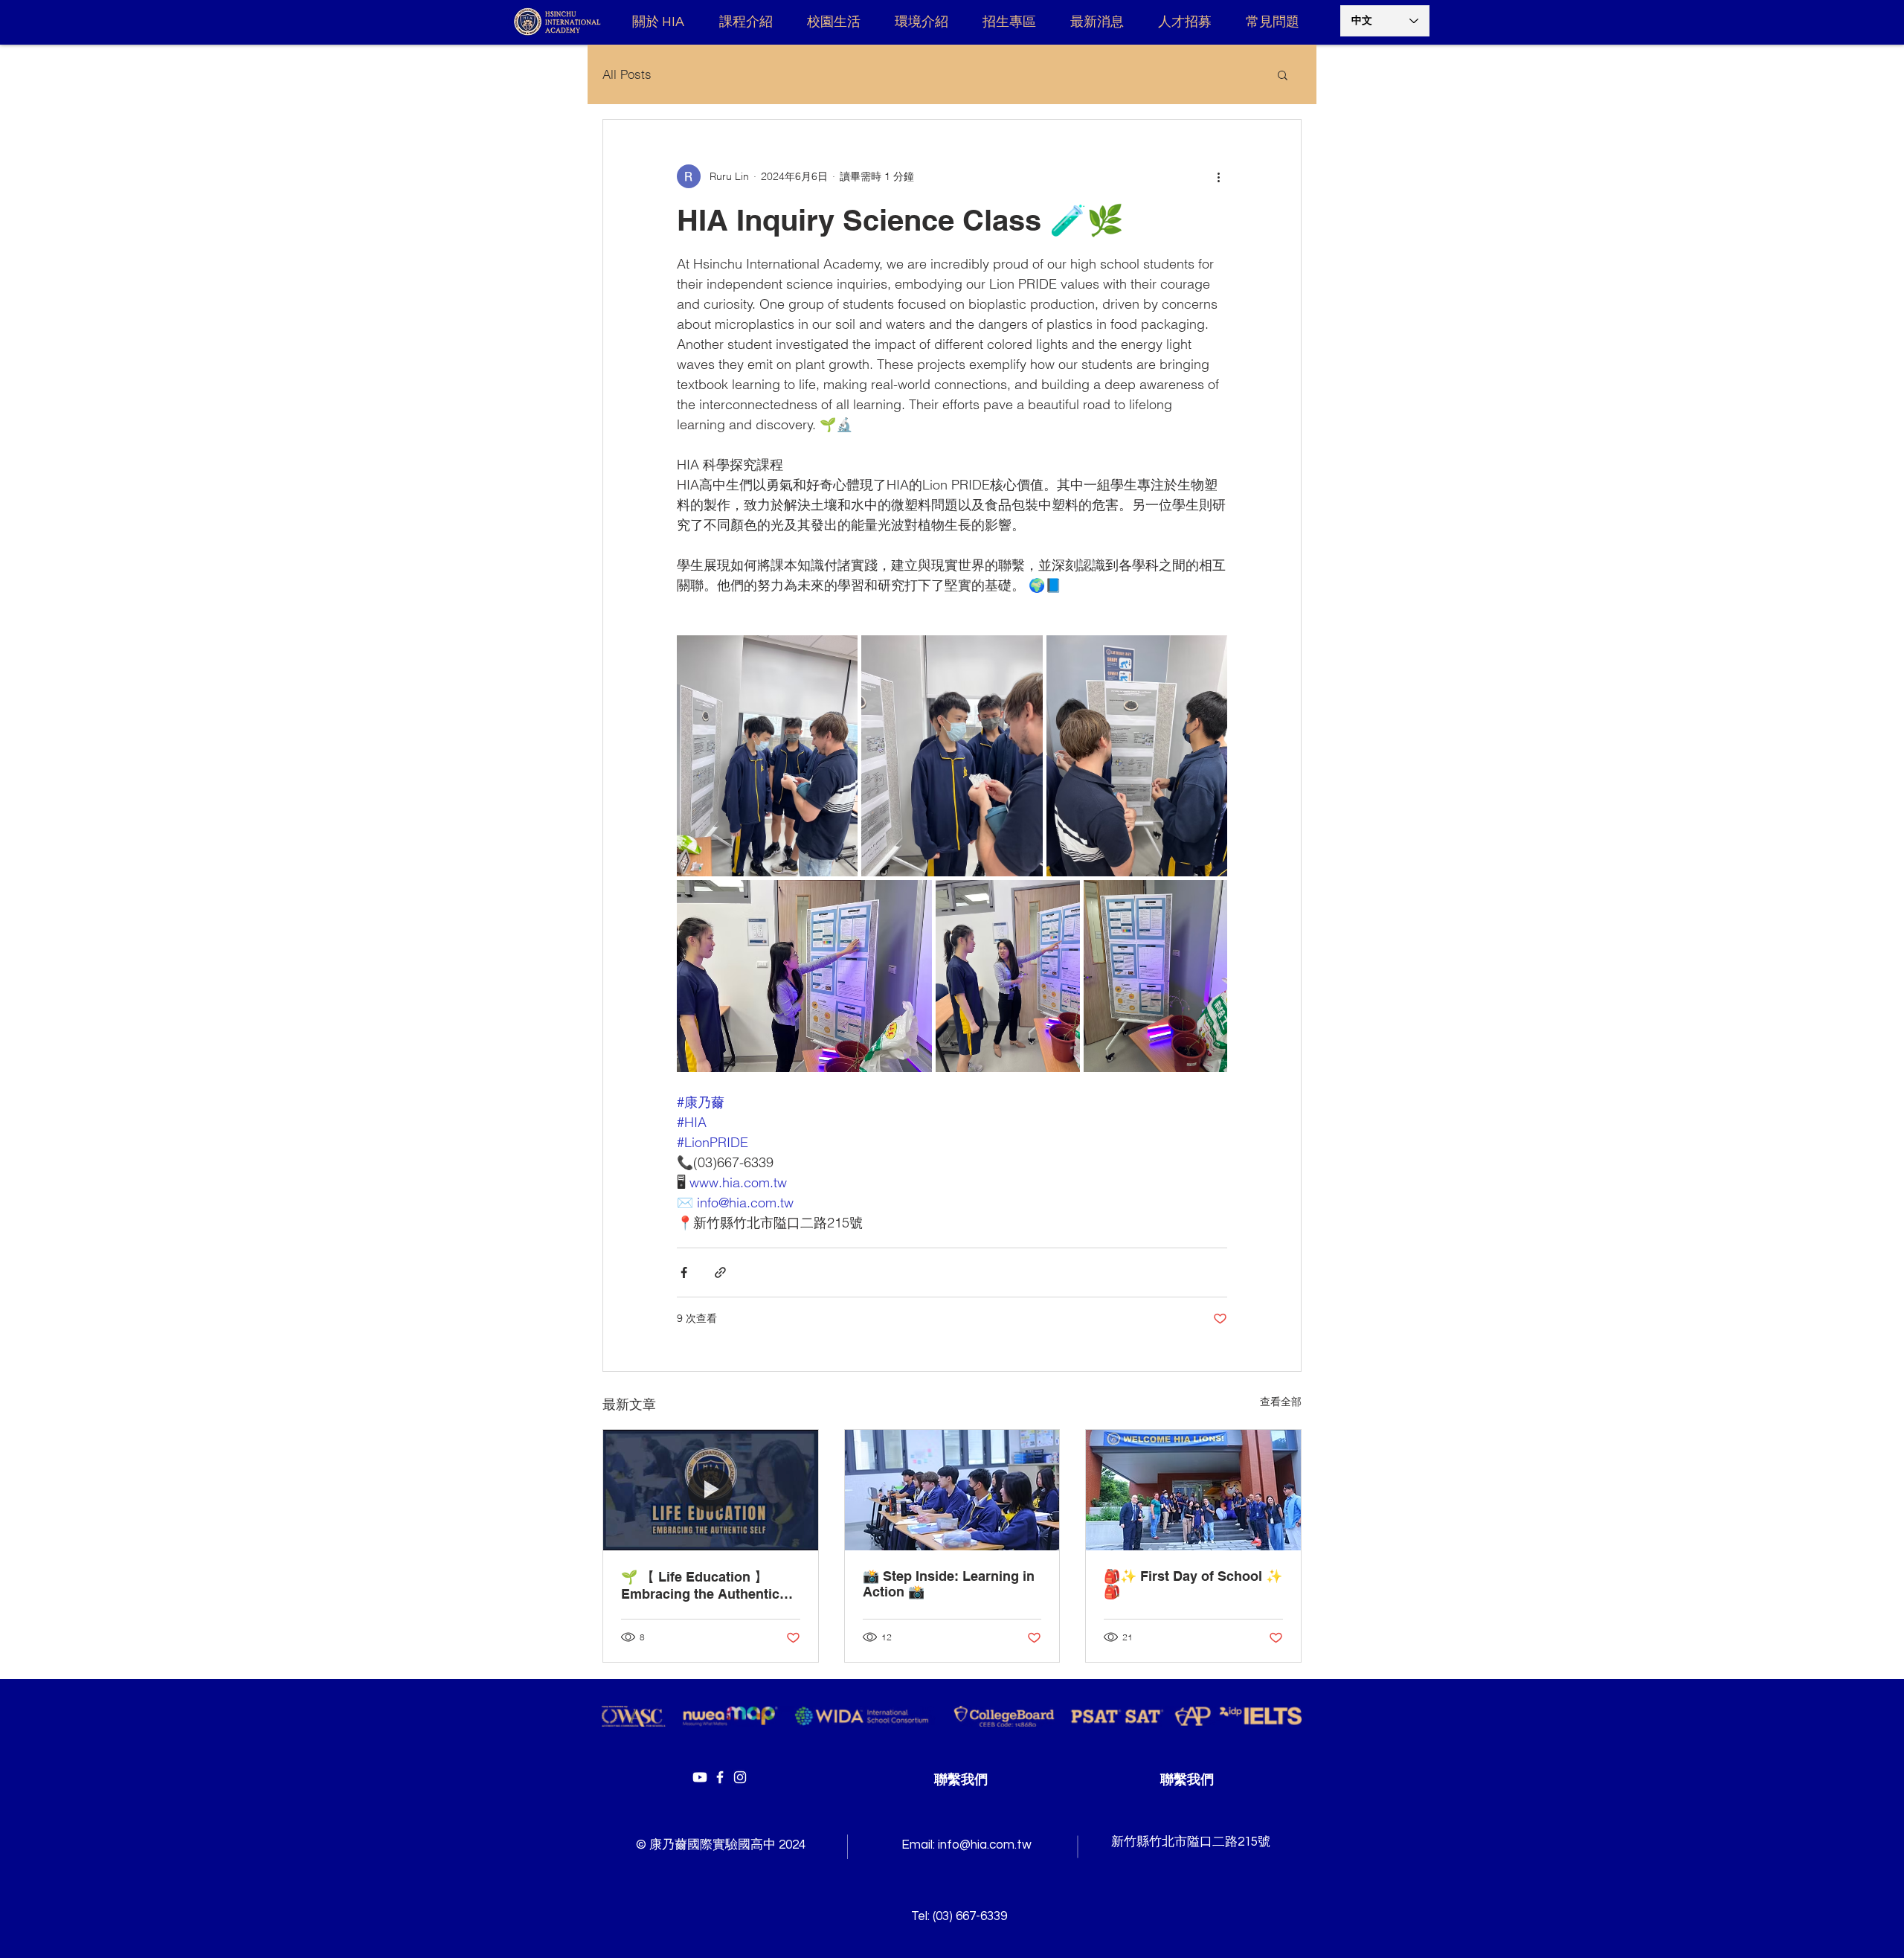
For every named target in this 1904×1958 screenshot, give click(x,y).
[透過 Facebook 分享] (684, 1272)
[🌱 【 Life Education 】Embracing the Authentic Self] (711, 1490)
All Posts (627, 74)
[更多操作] (1218, 176)
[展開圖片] (767, 756)
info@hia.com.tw (985, 1845)
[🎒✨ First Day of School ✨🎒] (1193, 1490)
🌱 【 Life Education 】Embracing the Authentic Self (700, 1585)
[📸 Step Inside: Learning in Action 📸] (952, 1490)
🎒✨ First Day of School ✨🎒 (1193, 1584)
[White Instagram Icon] (740, 1777)
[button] (1283, 74)
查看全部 (1281, 1402)
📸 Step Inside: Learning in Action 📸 (949, 1584)
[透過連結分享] (720, 1272)
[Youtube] (700, 1777)
